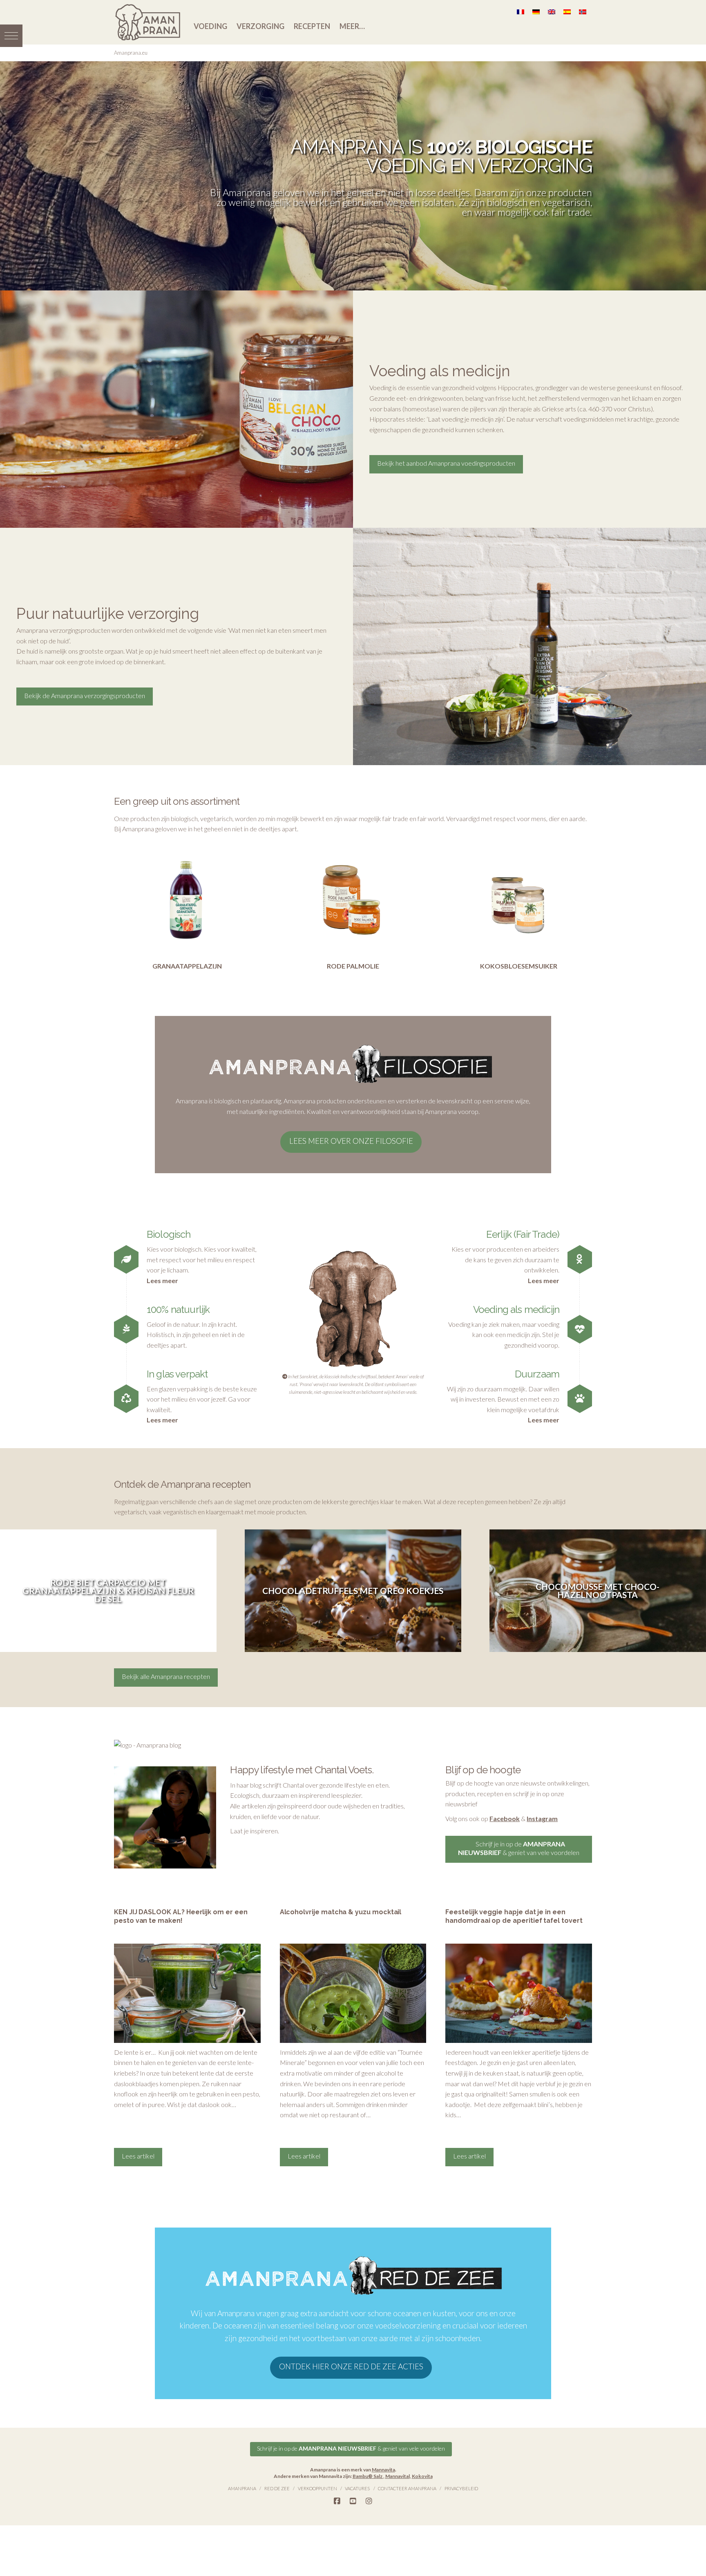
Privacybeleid (461, 2488)
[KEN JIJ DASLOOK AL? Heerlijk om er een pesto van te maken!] (187, 1993)
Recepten (312, 26)
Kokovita (422, 2476)
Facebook (505, 1818)
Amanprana (242, 2488)
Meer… (352, 26)
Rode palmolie (353, 966)
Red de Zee (277, 2488)
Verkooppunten (317, 2488)
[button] (11, 36)
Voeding (210, 26)
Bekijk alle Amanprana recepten (166, 1676)
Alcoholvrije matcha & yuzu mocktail (341, 1912)
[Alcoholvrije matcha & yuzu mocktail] (353, 1993)
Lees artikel (138, 2156)
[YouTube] (353, 2501)
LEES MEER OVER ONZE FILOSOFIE (351, 1141)
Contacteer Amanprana (407, 2488)
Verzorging (260, 26)
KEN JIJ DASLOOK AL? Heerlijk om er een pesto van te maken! (181, 1916)
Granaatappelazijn (187, 966)
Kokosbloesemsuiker (519, 966)
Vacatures (357, 2488)
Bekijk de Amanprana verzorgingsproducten (85, 695)
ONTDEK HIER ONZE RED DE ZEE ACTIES (351, 2366)
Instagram (542, 1818)
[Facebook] (337, 2501)
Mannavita (383, 2470)
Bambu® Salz (368, 2476)
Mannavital (398, 2476)
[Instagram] (369, 2501)
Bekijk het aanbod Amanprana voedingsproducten (446, 463)
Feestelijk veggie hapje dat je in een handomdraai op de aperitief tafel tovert (514, 1916)
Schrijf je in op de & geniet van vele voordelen (519, 1848)
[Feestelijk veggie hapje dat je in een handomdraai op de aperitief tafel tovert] (519, 1993)
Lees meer (162, 1280)
